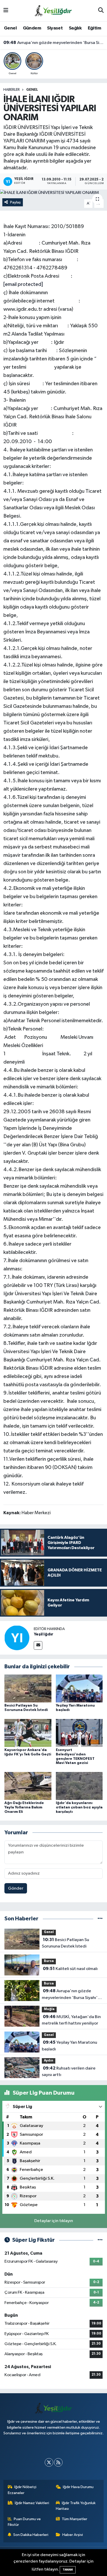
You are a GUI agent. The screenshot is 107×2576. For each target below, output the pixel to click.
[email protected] (23, 284)
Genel (10, 28)
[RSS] (58, 2462)
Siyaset (55, 28)
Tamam (68, 2570)
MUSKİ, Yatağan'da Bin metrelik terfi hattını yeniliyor (71, 2020)
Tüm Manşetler (75, 2519)
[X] (49, 2462)
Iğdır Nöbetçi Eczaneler (22, 2490)
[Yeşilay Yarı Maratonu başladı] (79, 1688)
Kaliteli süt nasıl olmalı (70, 1969)
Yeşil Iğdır (44, 1634)
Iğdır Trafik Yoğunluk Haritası (76, 2506)
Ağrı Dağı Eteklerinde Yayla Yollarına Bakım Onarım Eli (24, 1807)
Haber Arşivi (73, 2535)
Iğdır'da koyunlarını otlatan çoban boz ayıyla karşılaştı (79, 1807)
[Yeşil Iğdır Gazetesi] (53, 10)
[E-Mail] (38, 1645)
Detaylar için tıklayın (54, 2221)
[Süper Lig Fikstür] (100, 2240)
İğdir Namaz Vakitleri (32, 2503)
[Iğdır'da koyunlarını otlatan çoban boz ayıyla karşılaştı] (79, 1786)
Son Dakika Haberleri (31, 2535)
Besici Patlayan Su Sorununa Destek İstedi (65, 1943)
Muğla (49, 2009)
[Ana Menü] (6, 11)
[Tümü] (100, 1919)
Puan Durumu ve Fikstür (24, 2522)
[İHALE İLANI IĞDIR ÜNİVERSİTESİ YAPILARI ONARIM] (53, 193)
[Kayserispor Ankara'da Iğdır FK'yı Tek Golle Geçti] (28, 1733)
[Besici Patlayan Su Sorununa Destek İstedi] (28, 1688)
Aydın (49, 2061)
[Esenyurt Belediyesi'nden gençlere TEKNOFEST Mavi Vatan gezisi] (79, 1733)
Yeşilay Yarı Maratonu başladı (69, 2046)
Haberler (12, 90)
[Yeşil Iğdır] (17, 1638)
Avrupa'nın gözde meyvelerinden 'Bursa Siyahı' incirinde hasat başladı (54, 42)
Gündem (32, 28)
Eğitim (94, 28)
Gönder (16, 1888)
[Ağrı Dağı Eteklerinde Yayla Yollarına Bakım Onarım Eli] (28, 1786)
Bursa (49, 1961)
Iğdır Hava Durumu (78, 2487)
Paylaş (15, 202)
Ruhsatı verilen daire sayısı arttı (69, 2072)
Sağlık (75, 28)
